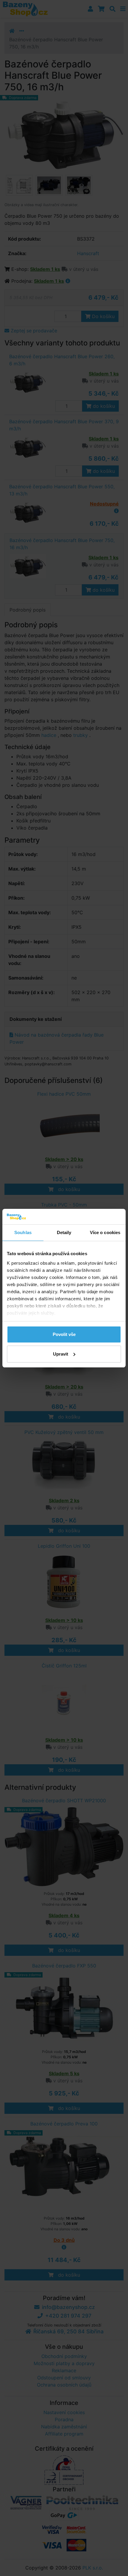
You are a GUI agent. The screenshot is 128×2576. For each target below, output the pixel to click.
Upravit (61, 1354)
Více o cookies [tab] (105, 1232)
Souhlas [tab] (23, 1232)
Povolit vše (64, 1334)
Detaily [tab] (64, 1232)
